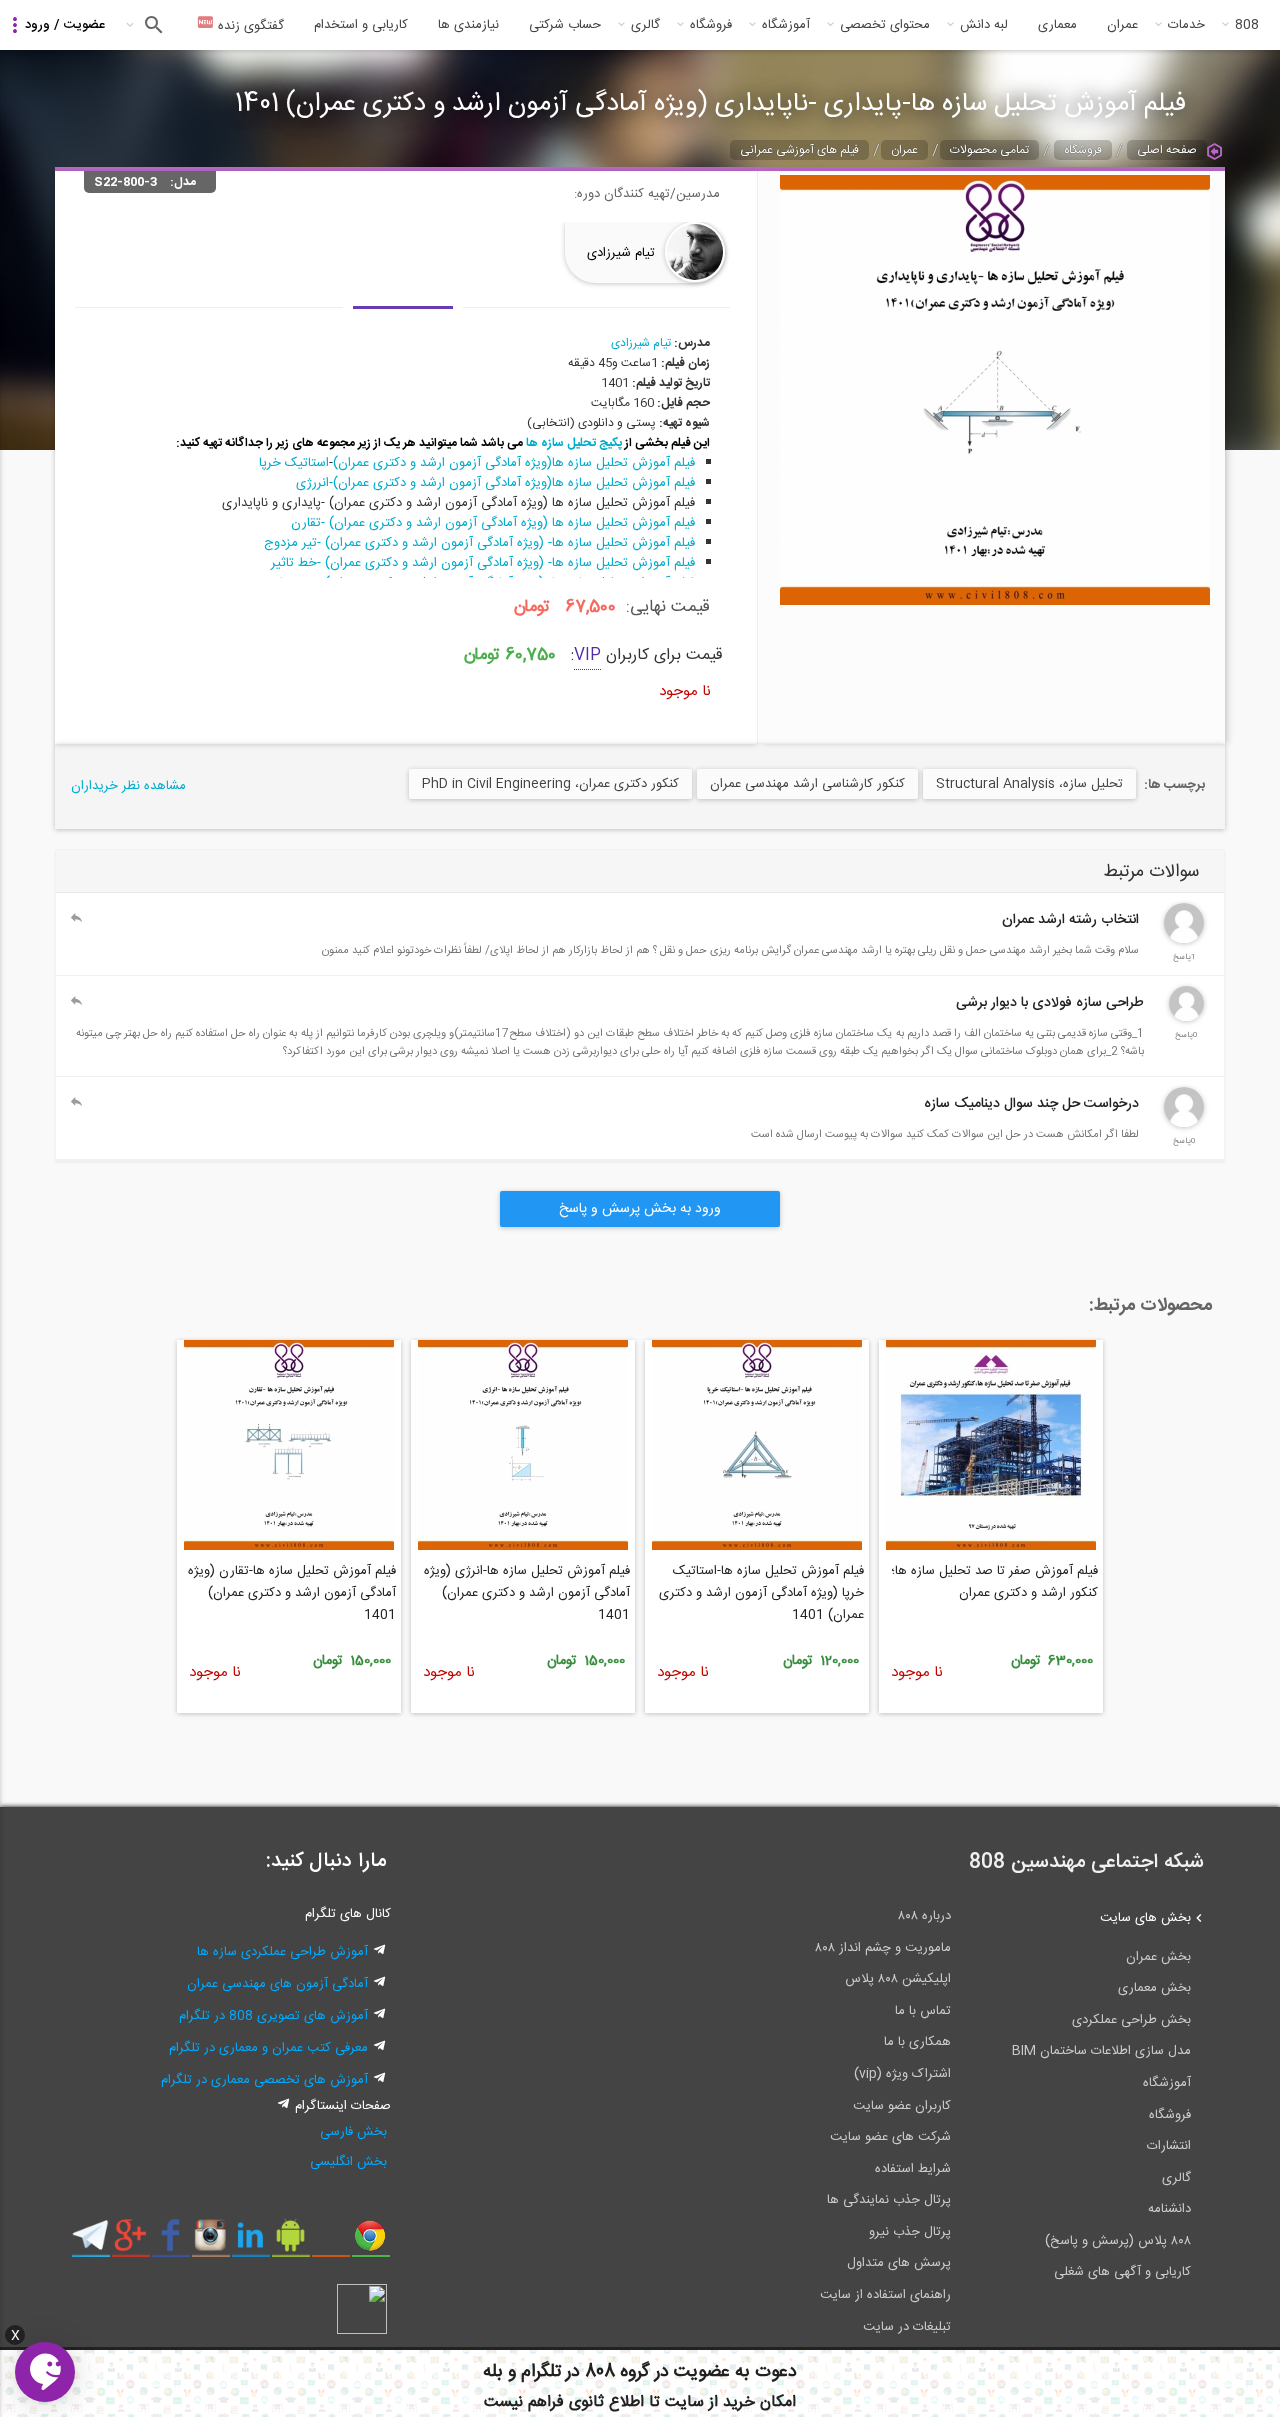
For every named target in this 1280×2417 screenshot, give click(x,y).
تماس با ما (923, 2011)
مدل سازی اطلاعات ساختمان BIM (1101, 2051)
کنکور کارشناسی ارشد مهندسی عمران (807, 784)
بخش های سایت (1145, 1918)
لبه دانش (984, 25)
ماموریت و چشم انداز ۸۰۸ (883, 1948)
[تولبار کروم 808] (370, 2243)
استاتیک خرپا (292, 463)
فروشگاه (711, 25)
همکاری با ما (917, 2042)
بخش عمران (1158, 1957)
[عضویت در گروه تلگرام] (90, 2243)
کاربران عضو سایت (902, 2106)
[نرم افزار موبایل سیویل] (290, 2243)
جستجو (151, 25)
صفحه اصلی (1167, 150)
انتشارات (1169, 2146)
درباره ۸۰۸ (924, 1916)
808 (1247, 25)
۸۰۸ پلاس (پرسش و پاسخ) (1118, 2241)
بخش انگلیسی (348, 2162)
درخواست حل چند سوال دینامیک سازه (1031, 1104)
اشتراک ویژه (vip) (902, 2074)
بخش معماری (1154, 1988)
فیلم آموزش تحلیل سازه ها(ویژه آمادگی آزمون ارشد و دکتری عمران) (514, 463)
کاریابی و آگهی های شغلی (1122, 2272)
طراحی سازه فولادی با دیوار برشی (1050, 1003)
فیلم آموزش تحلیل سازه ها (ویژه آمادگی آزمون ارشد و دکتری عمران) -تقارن (493, 523)
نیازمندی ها (468, 25)
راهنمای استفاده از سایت (885, 2295)
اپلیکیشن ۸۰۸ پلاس (898, 1979)
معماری (1057, 25)
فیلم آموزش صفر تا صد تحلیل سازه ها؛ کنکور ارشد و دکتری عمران (994, 1582)
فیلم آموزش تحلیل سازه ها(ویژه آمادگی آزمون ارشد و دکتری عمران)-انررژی (495, 483)
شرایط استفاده (913, 2169)
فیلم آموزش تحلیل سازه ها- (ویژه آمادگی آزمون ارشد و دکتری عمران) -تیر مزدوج (479, 543)
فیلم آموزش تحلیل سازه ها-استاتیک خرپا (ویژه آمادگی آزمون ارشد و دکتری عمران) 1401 (761, 1593)
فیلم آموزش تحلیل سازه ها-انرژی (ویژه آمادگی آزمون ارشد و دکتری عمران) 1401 (527, 1593)
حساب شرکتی (565, 25)
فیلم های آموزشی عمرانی (799, 150)
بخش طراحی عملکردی (1131, 2020)
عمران (1122, 25)
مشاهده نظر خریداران (128, 786)
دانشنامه (1169, 2209)
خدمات (1186, 25)
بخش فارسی (353, 2132)
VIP (587, 655)
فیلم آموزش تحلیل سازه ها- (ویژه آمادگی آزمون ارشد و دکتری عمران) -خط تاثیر (483, 563)
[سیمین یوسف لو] (1186, 1018)
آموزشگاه (786, 25)
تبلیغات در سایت (907, 2327)
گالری (645, 25)
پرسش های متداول (899, 2263)
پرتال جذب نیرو (910, 2232)
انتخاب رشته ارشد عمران (1070, 920)
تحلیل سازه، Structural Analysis (1029, 784)
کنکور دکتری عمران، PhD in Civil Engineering (550, 784)
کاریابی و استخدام (361, 25)
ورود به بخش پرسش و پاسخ (640, 1209)
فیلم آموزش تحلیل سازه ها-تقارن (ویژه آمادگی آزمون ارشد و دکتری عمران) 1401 (292, 1593)
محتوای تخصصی (885, 25)
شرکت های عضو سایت (890, 2137)
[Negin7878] (1184, 940)
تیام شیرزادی (621, 253)
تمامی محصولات (989, 150)
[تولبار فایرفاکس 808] (330, 2243)
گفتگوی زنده (249, 26)
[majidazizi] (1184, 1124)
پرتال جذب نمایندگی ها (889, 2200)
